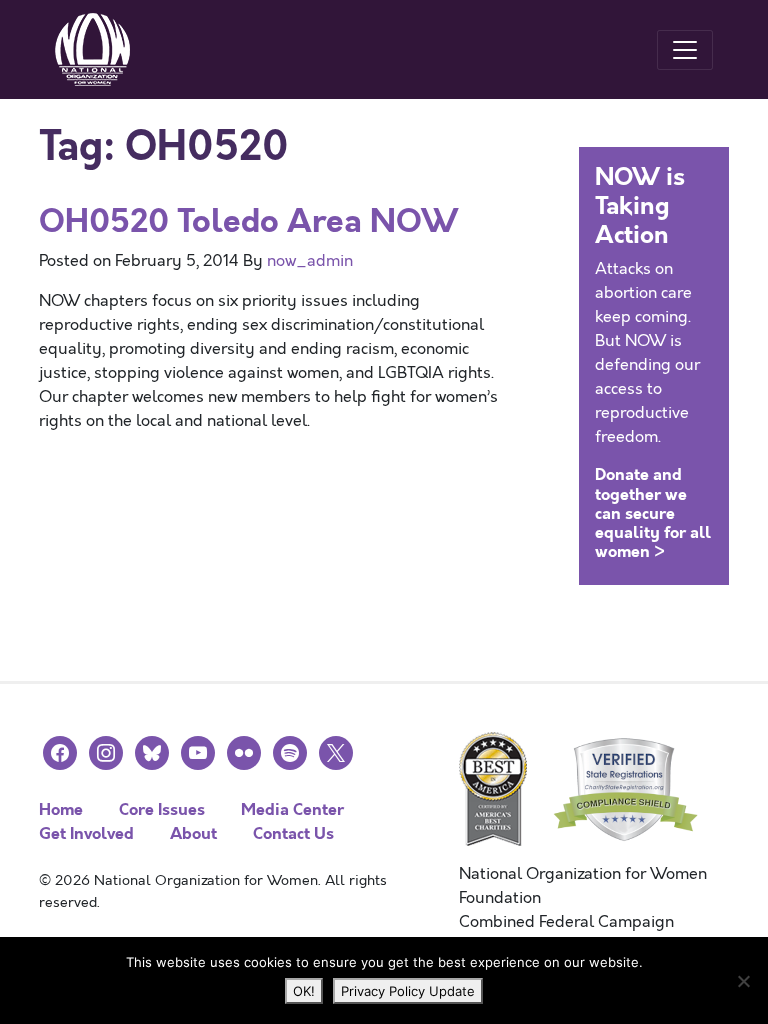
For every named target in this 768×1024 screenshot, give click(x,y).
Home (61, 809)
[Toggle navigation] (685, 50)
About (193, 833)
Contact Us (293, 833)
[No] (743, 981)
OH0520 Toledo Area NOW (248, 221)
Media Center (292, 809)
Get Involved (86, 833)
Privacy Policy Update (408, 991)
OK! (304, 991)
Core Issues (162, 809)
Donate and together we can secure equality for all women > (653, 513)
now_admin (310, 261)
